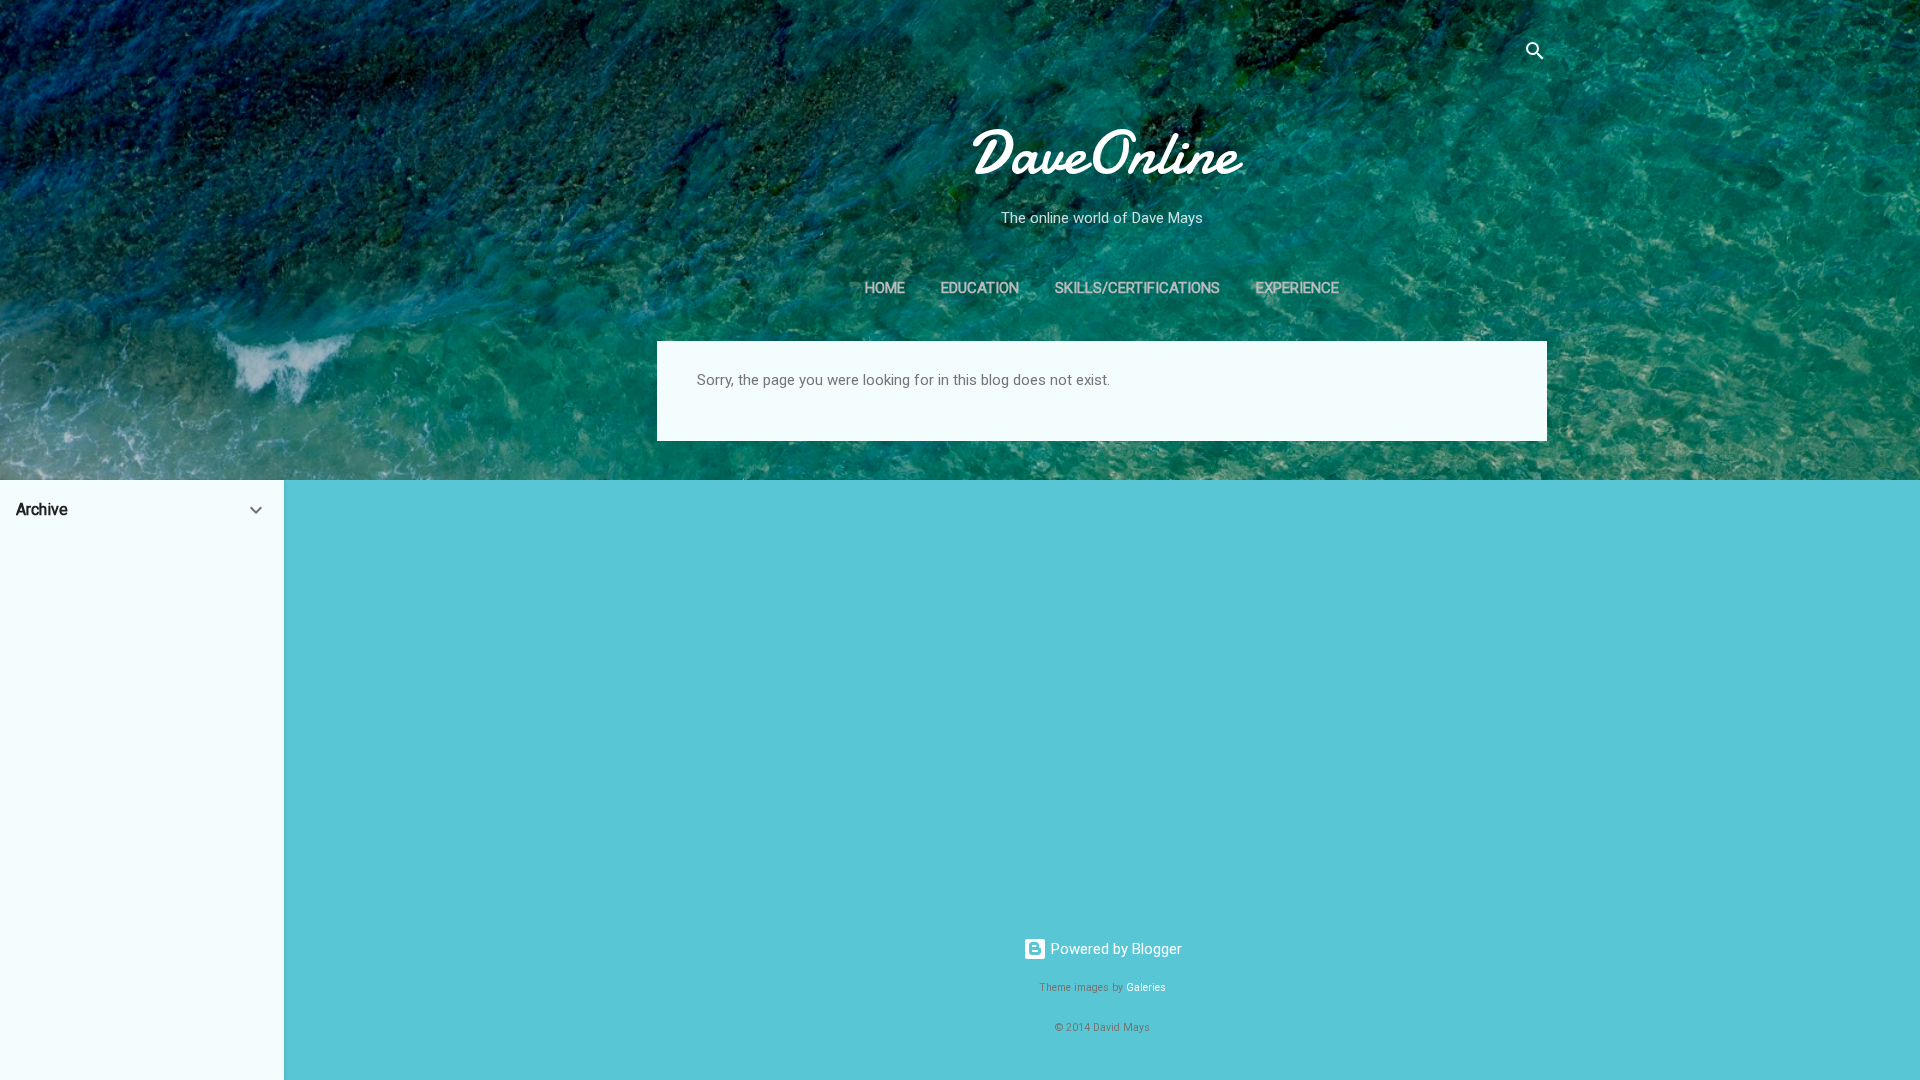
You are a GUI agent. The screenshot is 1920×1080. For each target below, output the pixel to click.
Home (885, 288)
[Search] (1535, 54)
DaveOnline (1102, 153)
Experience (1297, 288)
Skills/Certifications (1137, 288)
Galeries (1146, 987)
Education (980, 288)
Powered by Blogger (1114, 949)
